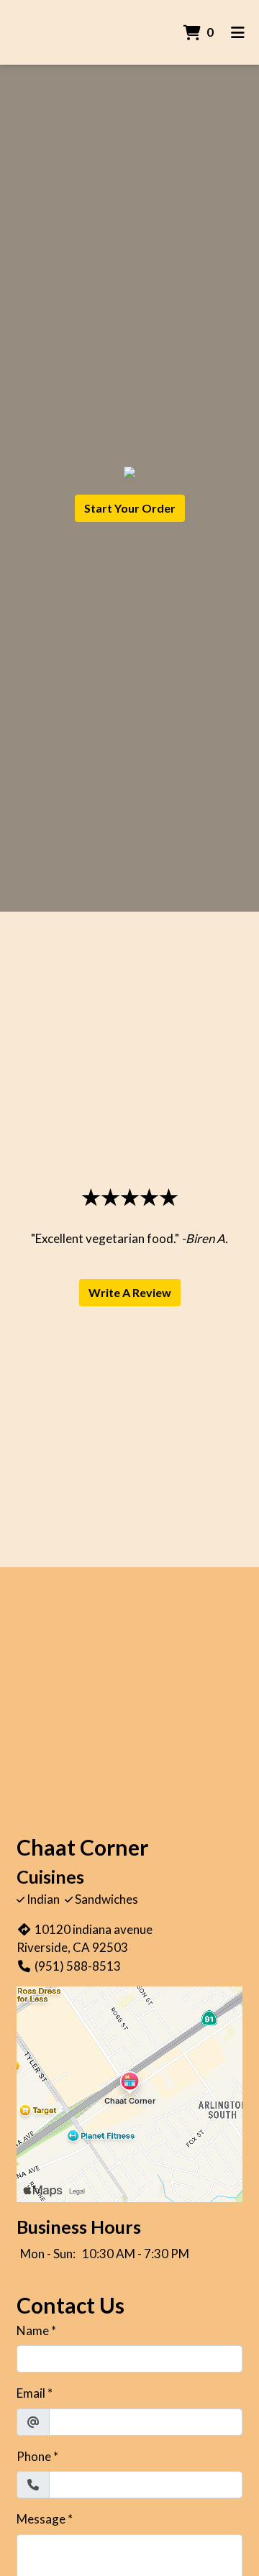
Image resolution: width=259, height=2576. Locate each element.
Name (33, 2330)
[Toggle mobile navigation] (238, 32)
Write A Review (130, 1292)
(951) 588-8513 (78, 1966)
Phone (34, 2456)
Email (31, 2393)
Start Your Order (130, 508)
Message (41, 2519)
